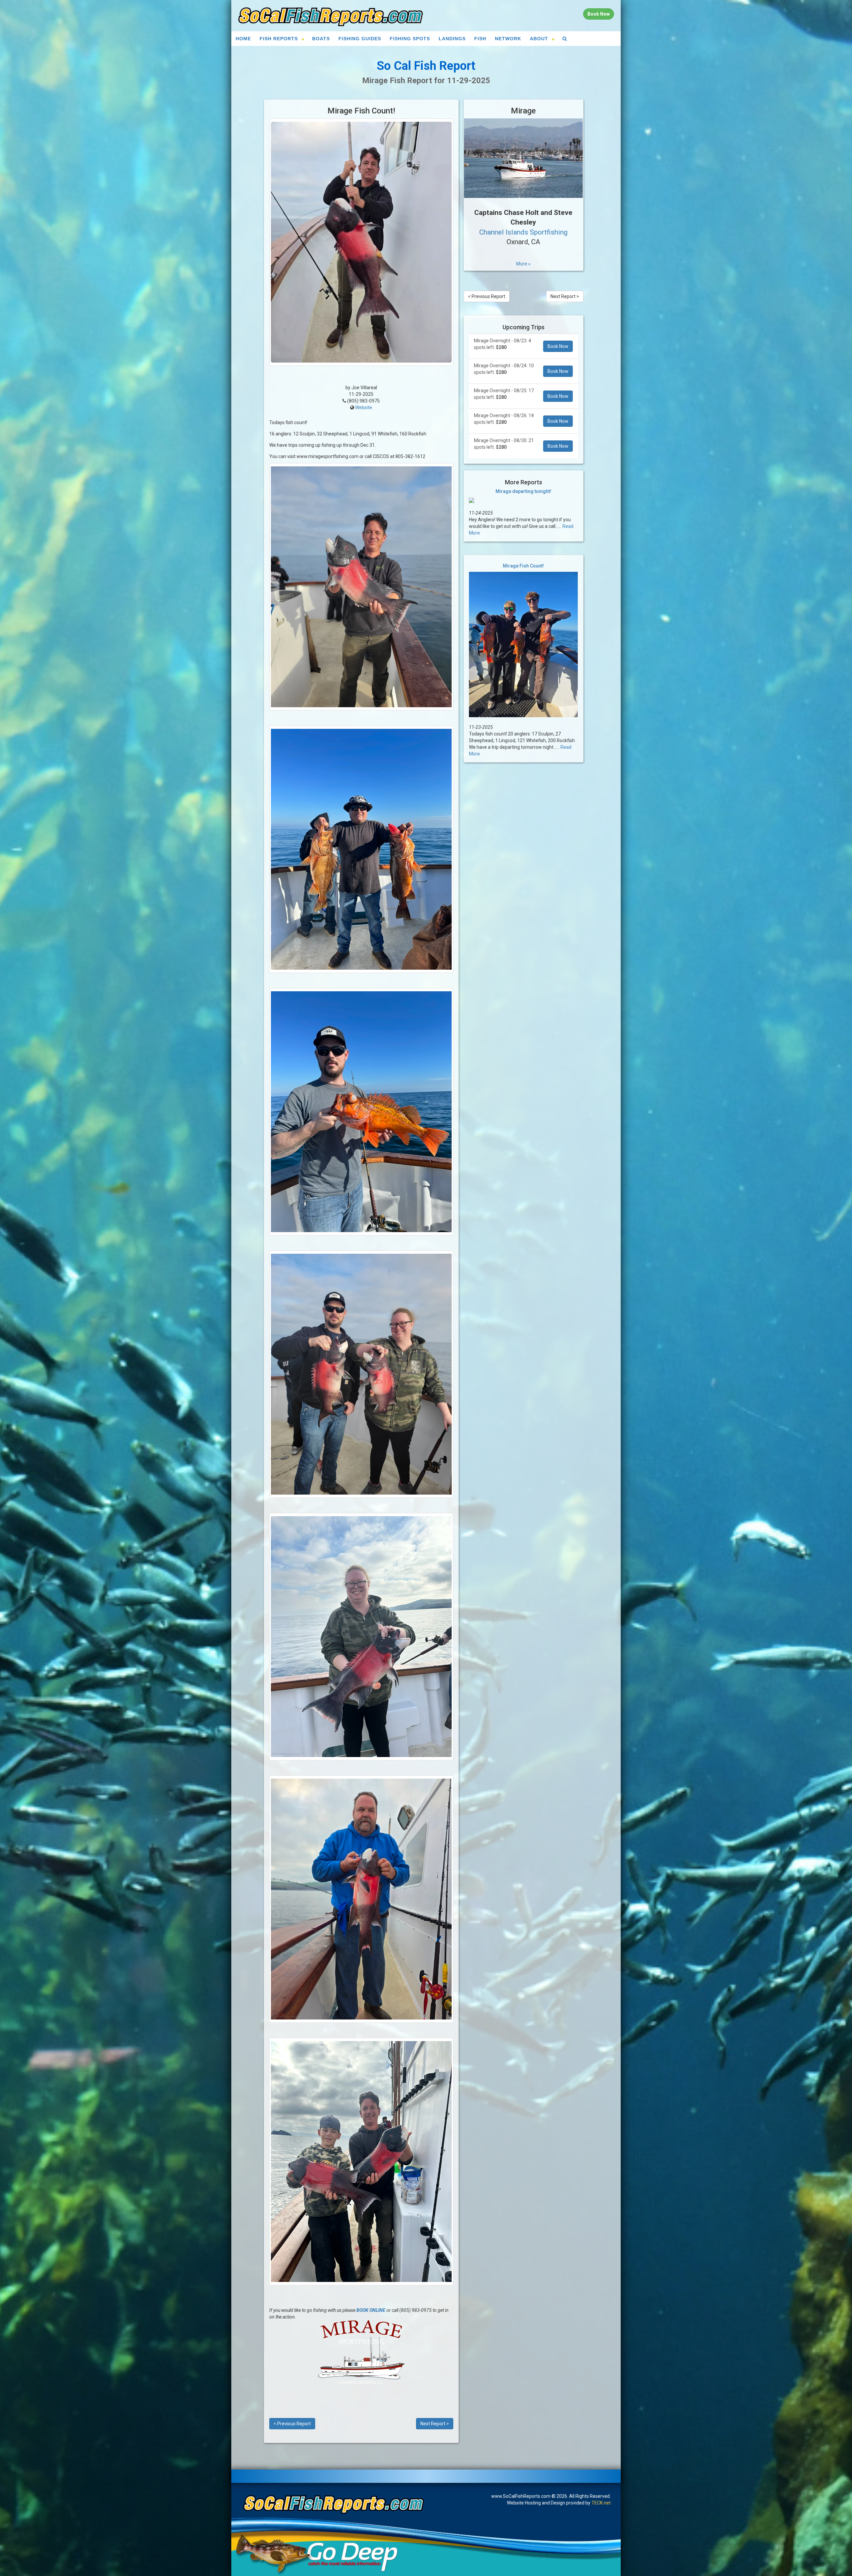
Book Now (558, 346)
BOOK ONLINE (371, 2310)
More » (523, 264)
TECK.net (601, 2503)
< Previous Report (292, 2424)
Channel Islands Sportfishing (523, 232)
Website (364, 407)
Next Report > (435, 2424)
